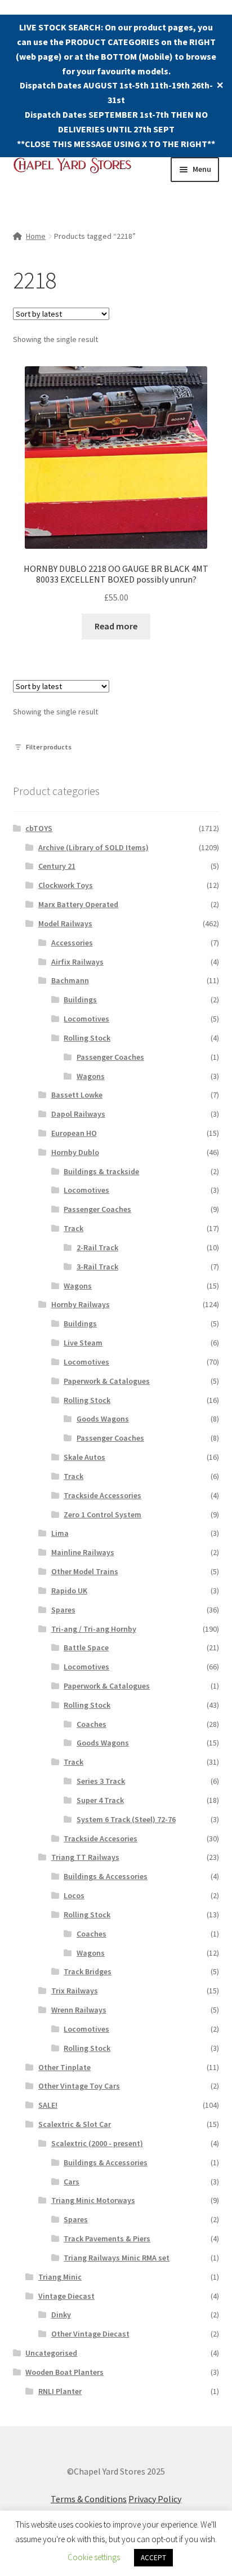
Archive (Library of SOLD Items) (93, 847)
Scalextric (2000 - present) (97, 2143)
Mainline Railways (83, 1552)
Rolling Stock (87, 1038)
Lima (60, 1533)
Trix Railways (75, 1991)
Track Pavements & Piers (107, 2239)
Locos (74, 1895)
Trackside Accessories (102, 1495)
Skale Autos (84, 1457)
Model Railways (65, 923)
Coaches (92, 1724)
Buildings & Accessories (106, 1876)
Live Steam (83, 1343)
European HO (74, 1133)
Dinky (61, 2315)
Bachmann (70, 980)
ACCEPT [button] (153, 2558)
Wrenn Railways (79, 2010)
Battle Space (86, 1647)
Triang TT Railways (85, 1857)
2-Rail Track (97, 1247)
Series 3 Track (101, 1781)
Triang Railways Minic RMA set (117, 2258)
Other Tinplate (64, 2067)
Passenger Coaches (110, 1057)
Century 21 (57, 866)
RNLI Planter (60, 2391)
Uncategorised (51, 2353)
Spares (63, 1610)
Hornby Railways (81, 1304)
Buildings (80, 1000)
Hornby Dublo (75, 1152)
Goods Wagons (103, 1419)
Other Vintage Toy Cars (79, 2086)
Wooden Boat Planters (64, 2372)
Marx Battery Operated (78, 904)
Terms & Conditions (89, 2499)
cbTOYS (39, 828)
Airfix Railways (77, 962)
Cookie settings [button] (94, 2557)
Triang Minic (60, 2277)
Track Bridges (88, 1971)
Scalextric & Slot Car (75, 2124)
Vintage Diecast (66, 2296)
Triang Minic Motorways (93, 2200)
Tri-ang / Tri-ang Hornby (94, 1629)
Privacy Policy (155, 2499)
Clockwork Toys (66, 885)
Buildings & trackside (101, 1171)
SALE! (48, 2105)
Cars (72, 2182)
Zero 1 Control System (102, 1514)
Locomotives (86, 1019)
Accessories (72, 943)
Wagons (91, 1076)
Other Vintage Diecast (90, 2334)
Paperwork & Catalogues (107, 1381)
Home (36, 236)
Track (73, 1228)
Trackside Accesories (101, 1838)
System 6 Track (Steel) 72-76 (126, 1819)
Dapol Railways (78, 1114)
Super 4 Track (100, 1800)
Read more (116, 626)
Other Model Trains (85, 1571)
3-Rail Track (97, 1267)
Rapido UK (69, 1591)
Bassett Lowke (77, 1095)
